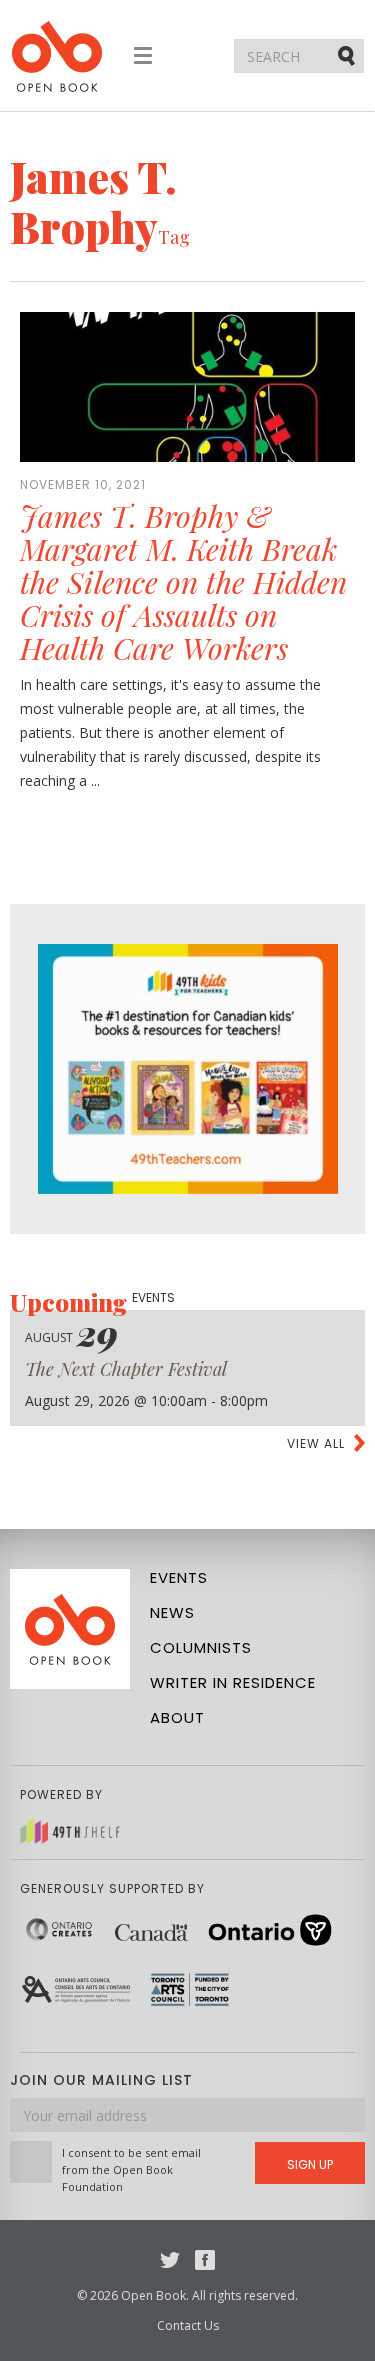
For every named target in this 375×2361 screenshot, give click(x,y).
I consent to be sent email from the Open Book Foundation (131, 2169)
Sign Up (310, 2164)
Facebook (205, 2260)
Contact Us (188, 2325)
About (177, 1717)
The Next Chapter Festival (126, 1369)
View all (316, 1443)
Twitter (170, 2260)
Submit (348, 55)
